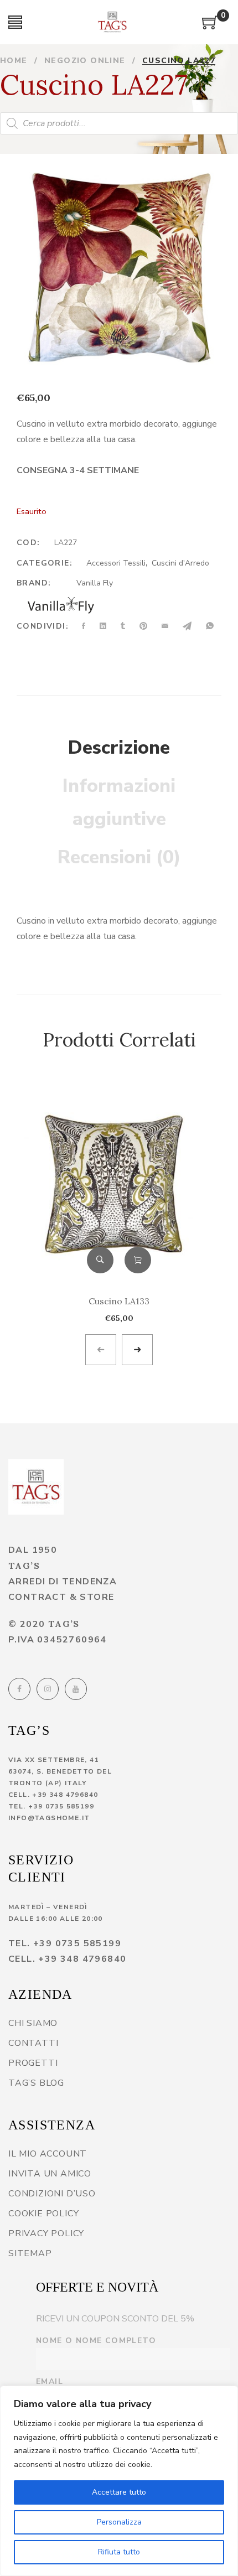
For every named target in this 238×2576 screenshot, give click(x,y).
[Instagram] (48, 1689)
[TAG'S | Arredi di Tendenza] (36, 1487)
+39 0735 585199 (61, 1806)
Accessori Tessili (116, 563)
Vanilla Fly (95, 583)
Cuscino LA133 (119, 1301)
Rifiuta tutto (119, 2552)
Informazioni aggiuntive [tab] (119, 802)
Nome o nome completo (96, 2341)
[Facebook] (19, 1689)
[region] (119, 2481)
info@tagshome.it (49, 1818)
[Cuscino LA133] (119, 1182)
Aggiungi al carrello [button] (138, 1260)
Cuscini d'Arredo (180, 563)
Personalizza (119, 2522)
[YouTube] (76, 1689)
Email (50, 2381)
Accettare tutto (119, 2492)
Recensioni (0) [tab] (119, 857)
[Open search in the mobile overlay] (119, 123)
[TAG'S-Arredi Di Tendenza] (112, 22)
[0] (210, 27)
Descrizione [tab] (119, 748)
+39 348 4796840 (65, 1795)
